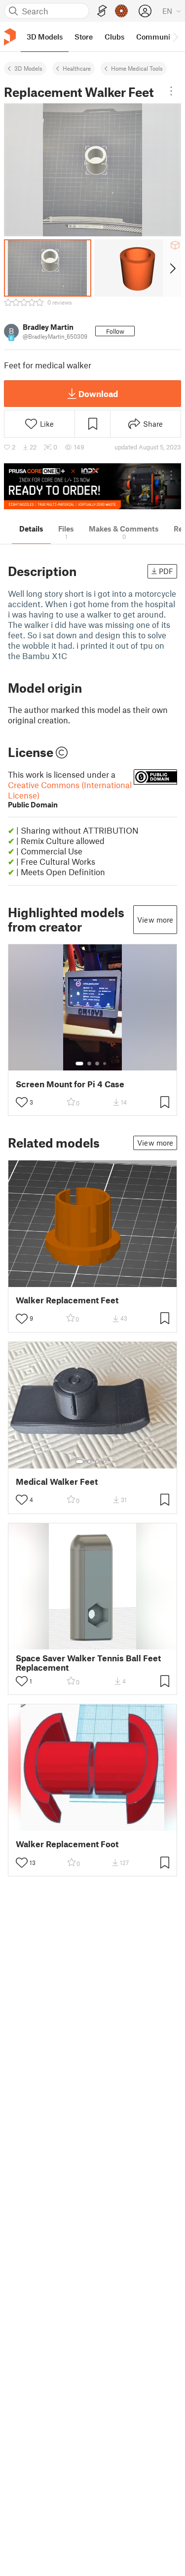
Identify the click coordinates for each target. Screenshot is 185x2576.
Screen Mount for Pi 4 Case (70, 1084)
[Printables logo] (10, 37)
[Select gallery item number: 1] (79, 1064)
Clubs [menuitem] (114, 37)
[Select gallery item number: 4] (105, 1064)
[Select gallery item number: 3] (97, 1064)
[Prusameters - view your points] (121, 11)
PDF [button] (166, 571)
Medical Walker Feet (57, 1482)
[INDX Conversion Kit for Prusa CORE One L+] (92, 486)
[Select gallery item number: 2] (89, 1064)
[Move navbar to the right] (175, 37)
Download (98, 394)
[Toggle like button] (22, 1102)
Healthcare (77, 68)
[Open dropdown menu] (171, 91)
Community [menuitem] (156, 37)
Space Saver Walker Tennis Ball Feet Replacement (88, 1663)
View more (155, 920)
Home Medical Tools (137, 68)
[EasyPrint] (102, 11)
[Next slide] (172, 268)
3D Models (28, 68)
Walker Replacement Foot (67, 1844)
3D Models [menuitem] (45, 37)
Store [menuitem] (84, 37)
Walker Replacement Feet (67, 1300)
